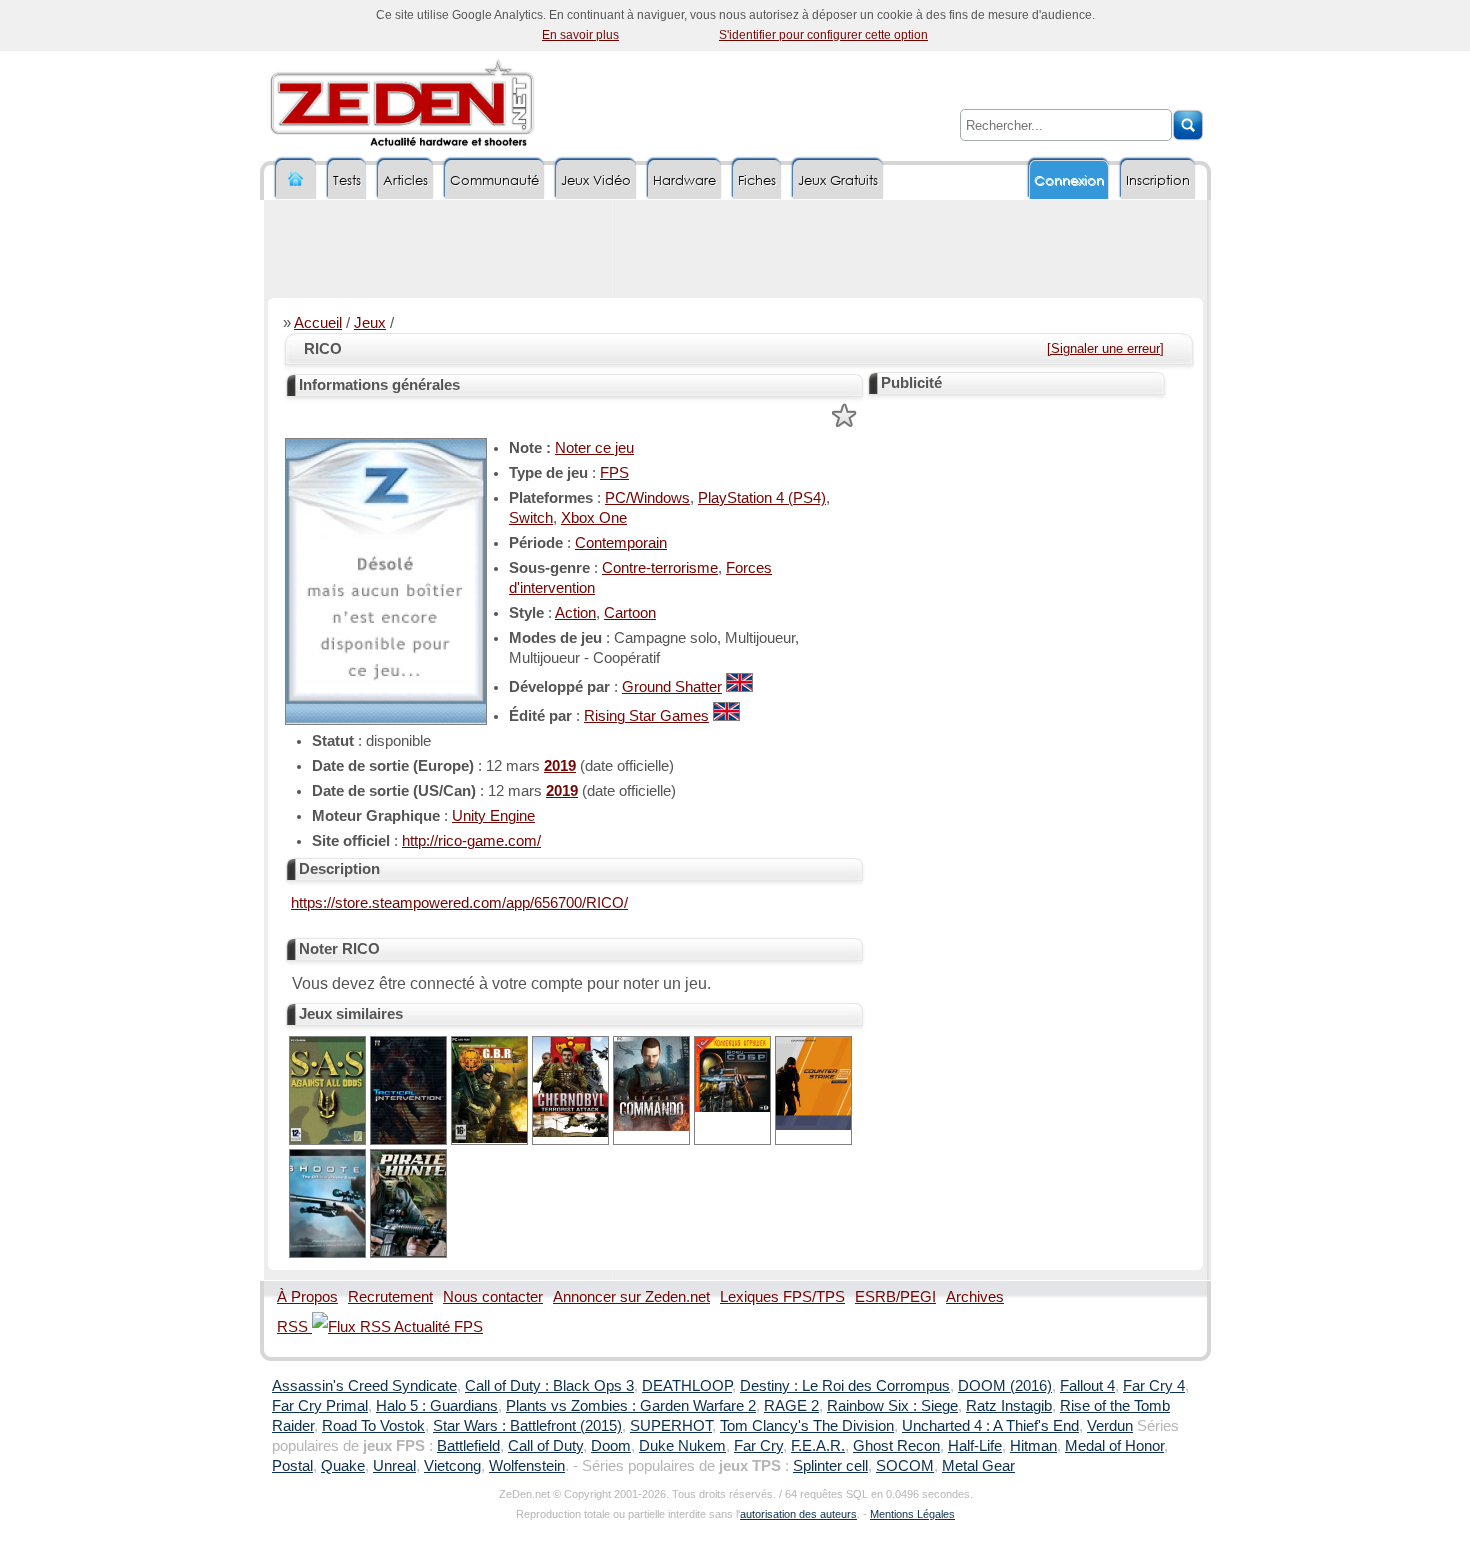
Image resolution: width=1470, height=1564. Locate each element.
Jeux (370, 323)
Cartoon (630, 613)
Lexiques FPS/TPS (782, 1297)
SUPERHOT (671, 1426)
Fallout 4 (1087, 1386)
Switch (531, 518)
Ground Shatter (672, 687)
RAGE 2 (791, 1406)
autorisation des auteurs (798, 1514)
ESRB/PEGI (895, 1297)
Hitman (1033, 1446)
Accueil (318, 323)
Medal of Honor (1114, 1446)
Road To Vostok (373, 1426)
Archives (975, 1297)
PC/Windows (647, 498)
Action (575, 613)
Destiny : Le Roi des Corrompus (845, 1386)
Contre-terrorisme (660, 568)
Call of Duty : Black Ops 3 (549, 1386)
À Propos (307, 1297)
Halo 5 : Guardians (437, 1406)
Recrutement (390, 1297)
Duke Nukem (682, 1446)
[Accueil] (296, 179)
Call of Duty (545, 1446)
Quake (343, 1466)
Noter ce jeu (594, 448)
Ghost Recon (896, 1446)
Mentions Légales (912, 1514)
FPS (614, 473)
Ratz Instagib (1009, 1406)
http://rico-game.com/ (471, 841)
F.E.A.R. (818, 1446)
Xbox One (594, 518)
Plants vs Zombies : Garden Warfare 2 (631, 1406)
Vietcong (452, 1466)
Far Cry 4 (1154, 1386)
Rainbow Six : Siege (892, 1406)
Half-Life (975, 1446)
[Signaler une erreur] (1105, 348)
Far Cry (758, 1446)
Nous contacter (493, 1297)
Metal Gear (978, 1466)
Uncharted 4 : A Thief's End (990, 1426)
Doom (611, 1446)
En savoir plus (580, 35)
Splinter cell (830, 1466)
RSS (294, 1327)
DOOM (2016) (1005, 1386)
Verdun (1110, 1426)
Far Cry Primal (320, 1406)
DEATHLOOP (687, 1386)
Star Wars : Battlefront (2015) (527, 1426)
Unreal (394, 1466)
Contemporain (621, 543)
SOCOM (905, 1466)
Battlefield (468, 1446)
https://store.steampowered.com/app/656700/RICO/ (459, 903)
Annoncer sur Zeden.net (631, 1297)
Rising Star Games (646, 716)
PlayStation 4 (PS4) (762, 498)
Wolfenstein (527, 1466)
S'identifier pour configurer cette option (823, 35)
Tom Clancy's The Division (807, 1426)
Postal (292, 1466)
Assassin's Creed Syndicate (364, 1386)
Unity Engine (493, 816)
